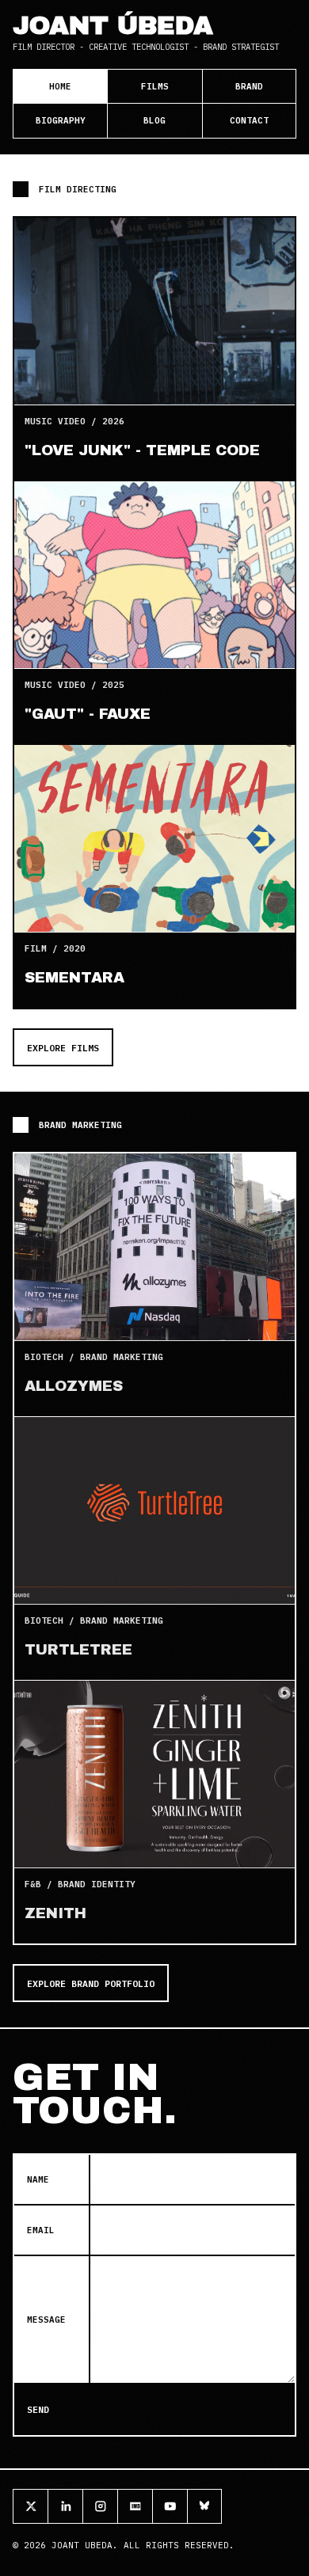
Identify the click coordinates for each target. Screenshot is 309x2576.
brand (249, 86)
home (60, 86)
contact (249, 120)
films (155, 86)
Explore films (63, 1048)
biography (61, 120)
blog (154, 120)
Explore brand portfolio (91, 1983)
